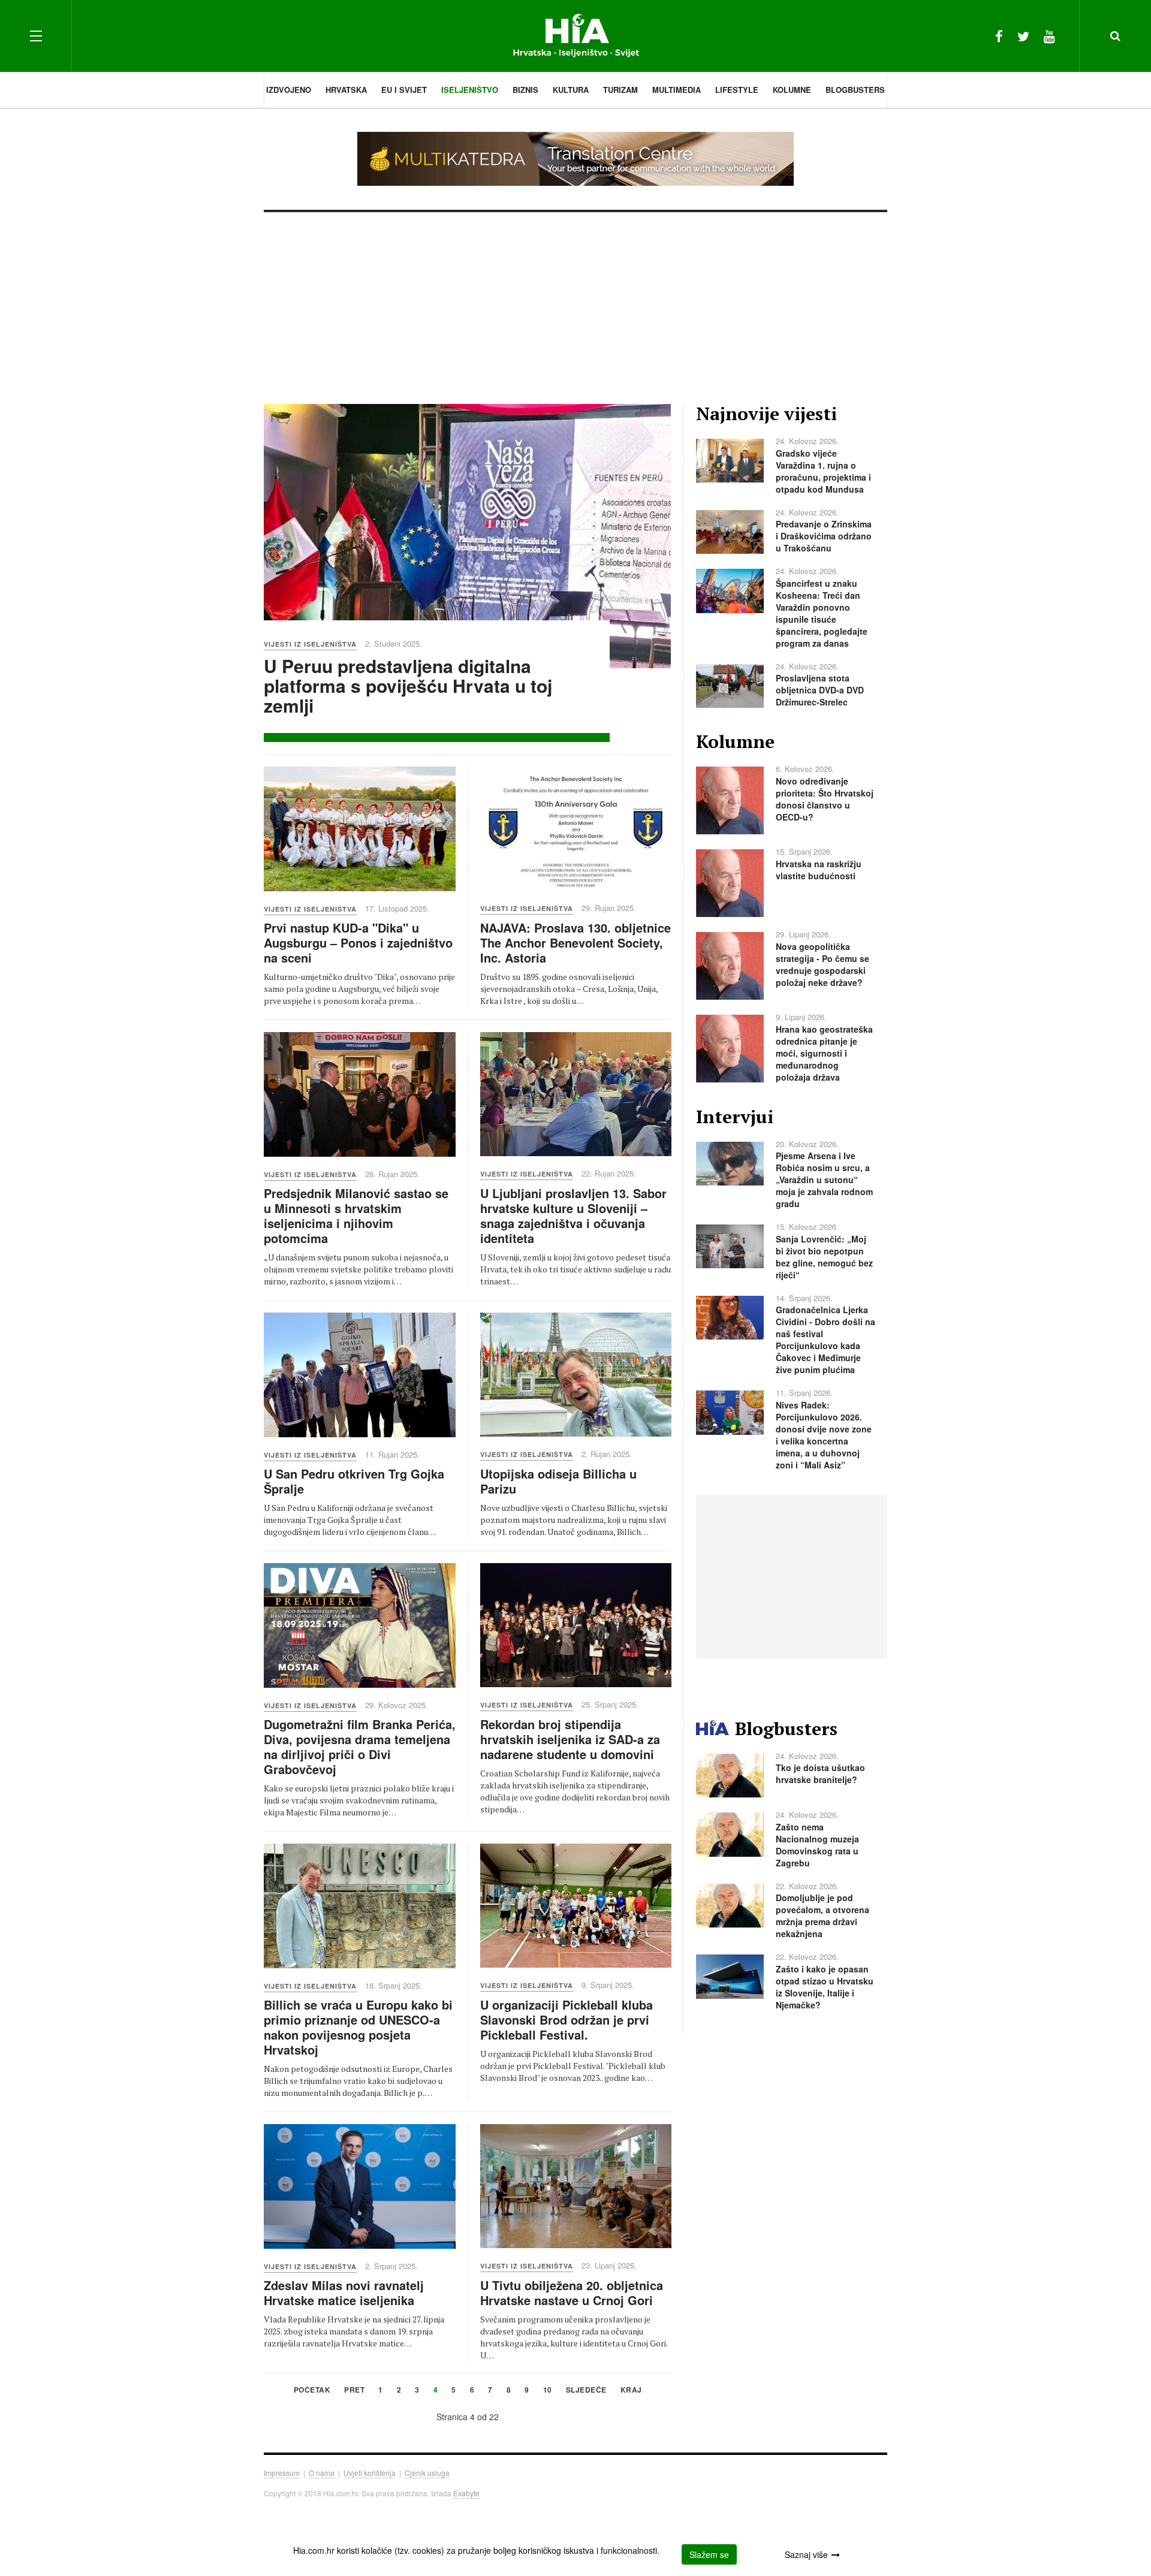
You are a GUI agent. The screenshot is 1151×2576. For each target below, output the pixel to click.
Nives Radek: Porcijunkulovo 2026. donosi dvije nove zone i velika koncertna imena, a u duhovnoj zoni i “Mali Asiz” (824, 1435)
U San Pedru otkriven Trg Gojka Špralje (354, 1481)
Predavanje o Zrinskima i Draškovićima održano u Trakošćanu (824, 536)
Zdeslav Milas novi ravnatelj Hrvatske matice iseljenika (344, 2293)
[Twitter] (1023, 36)
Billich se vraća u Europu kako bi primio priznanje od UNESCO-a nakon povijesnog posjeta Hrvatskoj (358, 2027)
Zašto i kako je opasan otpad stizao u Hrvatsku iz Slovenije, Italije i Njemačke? (825, 1987)
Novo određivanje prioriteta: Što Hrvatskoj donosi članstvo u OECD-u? (825, 799)
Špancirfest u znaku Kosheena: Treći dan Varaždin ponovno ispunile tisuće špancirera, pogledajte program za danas (822, 613)
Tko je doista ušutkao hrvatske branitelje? (820, 1773)
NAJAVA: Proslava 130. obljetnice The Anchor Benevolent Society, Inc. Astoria (575, 942)
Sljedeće (586, 2391)
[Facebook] (999, 36)
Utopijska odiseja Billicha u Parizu (558, 1481)
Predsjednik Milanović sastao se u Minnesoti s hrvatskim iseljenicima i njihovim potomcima (356, 1215)
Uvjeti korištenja (370, 2473)
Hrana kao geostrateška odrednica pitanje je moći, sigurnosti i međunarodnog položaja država (824, 1053)
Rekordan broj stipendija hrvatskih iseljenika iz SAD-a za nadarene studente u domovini (570, 1739)
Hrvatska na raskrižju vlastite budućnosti (819, 870)
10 (548, 2391)
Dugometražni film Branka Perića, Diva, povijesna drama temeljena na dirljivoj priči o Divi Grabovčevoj (360, 1747)
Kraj (631, 2391)
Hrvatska (346, 90)
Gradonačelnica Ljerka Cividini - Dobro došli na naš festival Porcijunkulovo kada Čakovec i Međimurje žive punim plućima (825, 1340)
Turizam (620, 90)
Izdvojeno (289, 90)
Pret (354, 2391)
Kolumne (792, 90)
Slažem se (709, 2554)
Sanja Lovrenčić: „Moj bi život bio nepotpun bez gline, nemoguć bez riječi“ (824, 1257)
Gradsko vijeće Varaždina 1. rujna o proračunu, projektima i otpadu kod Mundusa (823, 471)
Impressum (282, 2473)
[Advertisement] (575, 302)
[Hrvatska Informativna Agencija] (576, 36)
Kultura (571, 90)
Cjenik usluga (427, 2473)
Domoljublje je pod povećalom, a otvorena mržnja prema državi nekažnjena (822, 1916)
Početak (312, 2391)
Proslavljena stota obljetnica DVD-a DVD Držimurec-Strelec (820, 690)
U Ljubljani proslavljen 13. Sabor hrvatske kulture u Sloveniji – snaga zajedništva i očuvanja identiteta (573, 1215)
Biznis (525, 90)
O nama (322, 2473)
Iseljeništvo (470, 90)
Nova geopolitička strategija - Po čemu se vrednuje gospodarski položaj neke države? (822, 964)
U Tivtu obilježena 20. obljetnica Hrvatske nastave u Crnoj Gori (572, 2293)
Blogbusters (855, 90)
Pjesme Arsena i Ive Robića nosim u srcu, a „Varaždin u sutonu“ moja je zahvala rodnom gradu (824, 1180)
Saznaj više (806, 2554)
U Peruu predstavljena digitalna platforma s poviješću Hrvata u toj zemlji (408, 685)
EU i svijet (404, 90)
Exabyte (466, 2493)
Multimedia (677, 90)
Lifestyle (737, 90)
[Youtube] (1049, 36)
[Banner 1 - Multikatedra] (575, 159)
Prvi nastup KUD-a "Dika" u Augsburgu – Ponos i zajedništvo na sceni (358, 942)
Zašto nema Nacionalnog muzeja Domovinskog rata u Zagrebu (817, 1845)
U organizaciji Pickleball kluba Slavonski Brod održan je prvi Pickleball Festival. (567, 2020)
